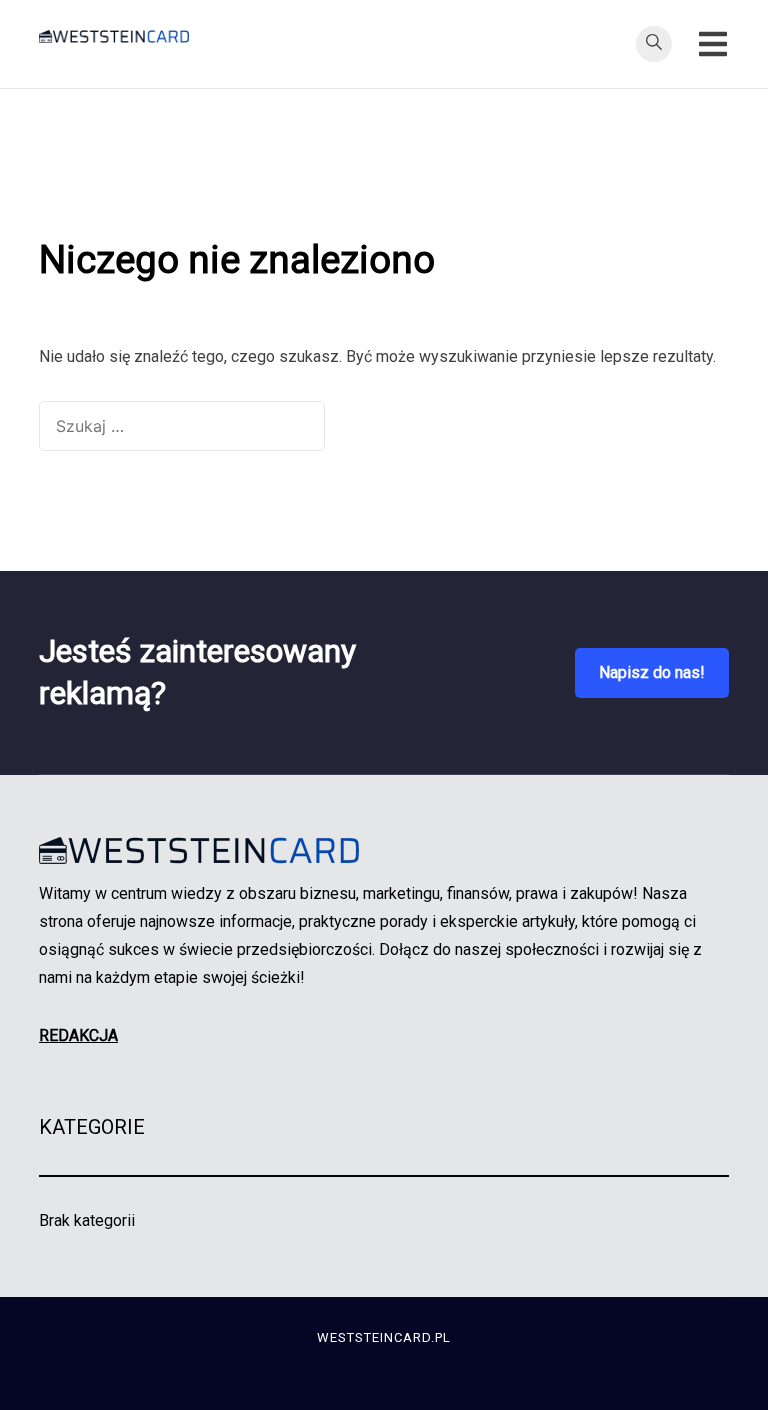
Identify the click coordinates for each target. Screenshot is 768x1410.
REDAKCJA (78, 1035)
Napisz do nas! (652, 672)
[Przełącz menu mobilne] (713, 44)
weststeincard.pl (384, 1337)
